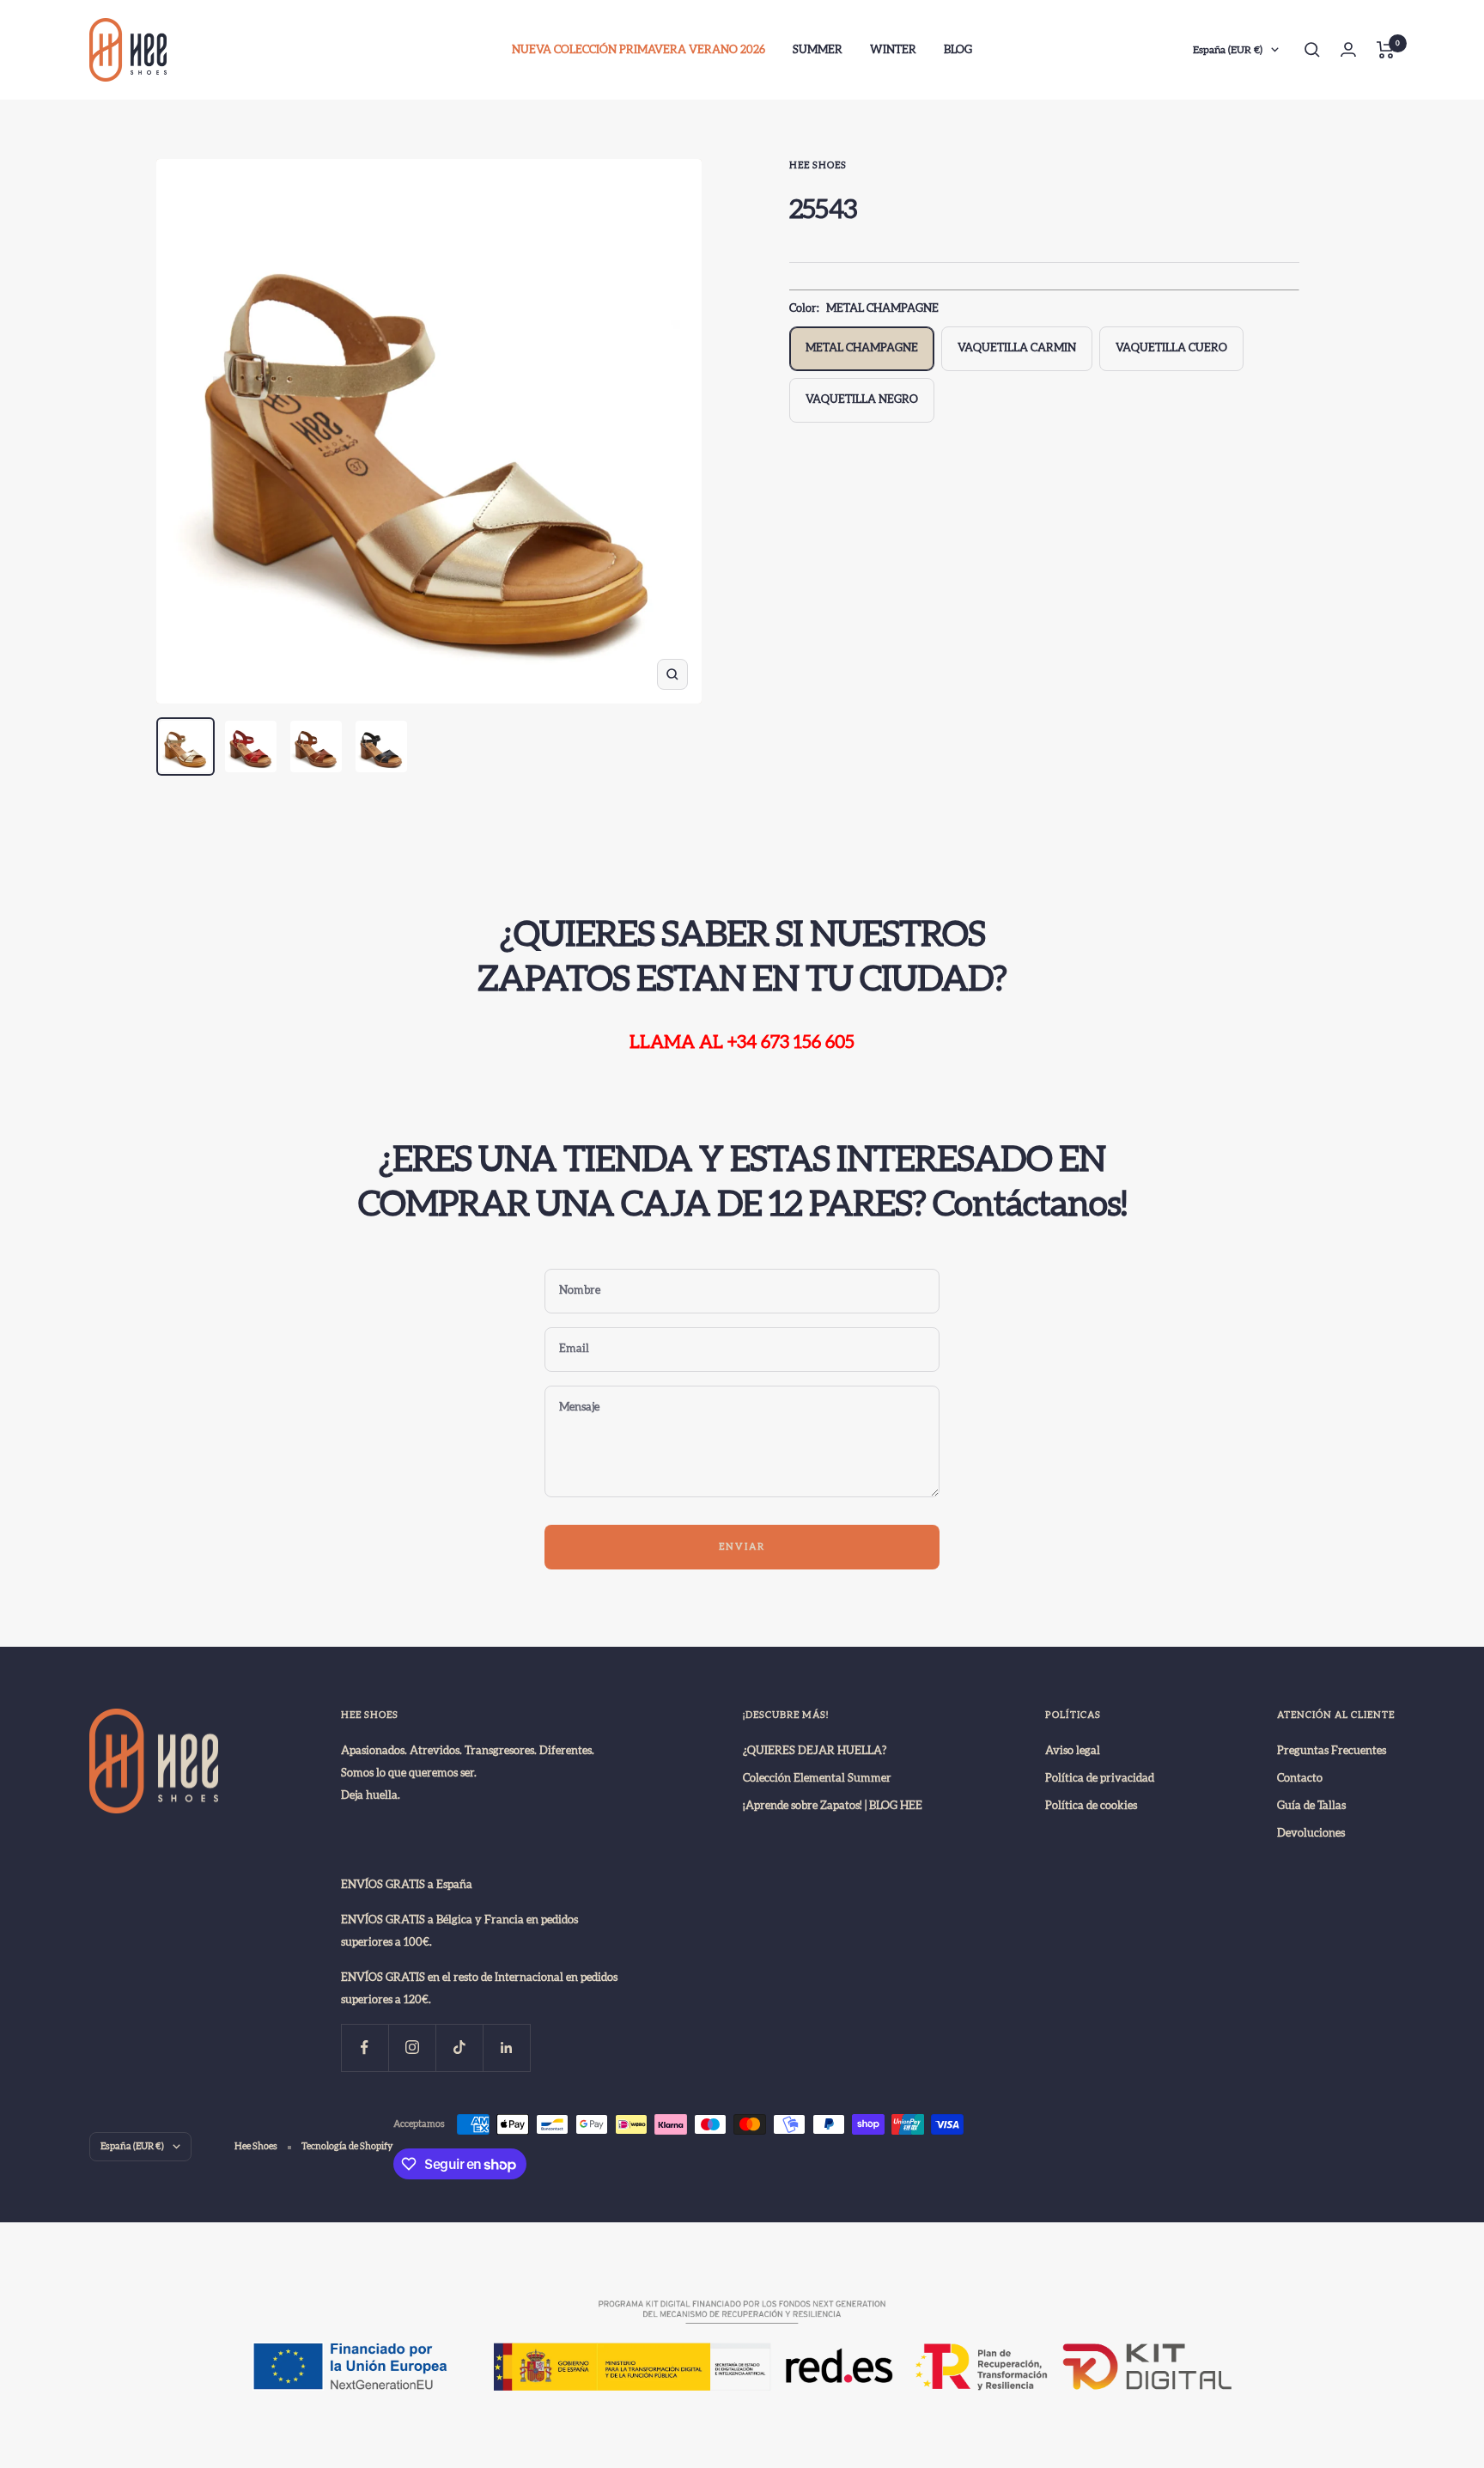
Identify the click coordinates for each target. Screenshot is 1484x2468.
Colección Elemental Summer (817, 1778)
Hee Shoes (818, 165)
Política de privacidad (1100, 1778)
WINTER (893, 50)
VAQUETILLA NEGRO (862, 399)
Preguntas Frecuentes (1332, 1751)
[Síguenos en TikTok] (459, 2048)
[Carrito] (1386, 50)
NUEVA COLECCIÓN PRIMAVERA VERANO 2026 (639, 50)
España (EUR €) (1228, 50)
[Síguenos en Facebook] (365, 2048)
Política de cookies (1091, 1806)
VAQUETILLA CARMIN (1017, 348)
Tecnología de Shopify (347, 2146)
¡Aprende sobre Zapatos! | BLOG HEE (833, 1806)
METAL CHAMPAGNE (862, 348)
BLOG (958, 50)
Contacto (1300, 1778)
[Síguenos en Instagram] (412, 2048)
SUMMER (818, 50)
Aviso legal (1073, 1751)
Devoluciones (1311, 1833)
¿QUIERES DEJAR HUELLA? (815, 1751)
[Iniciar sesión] (1348, 49)
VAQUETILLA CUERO (1171, 348)
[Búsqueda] (1312, 50)
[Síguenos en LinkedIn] (506, 2048)
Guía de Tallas (1311, 1806)
